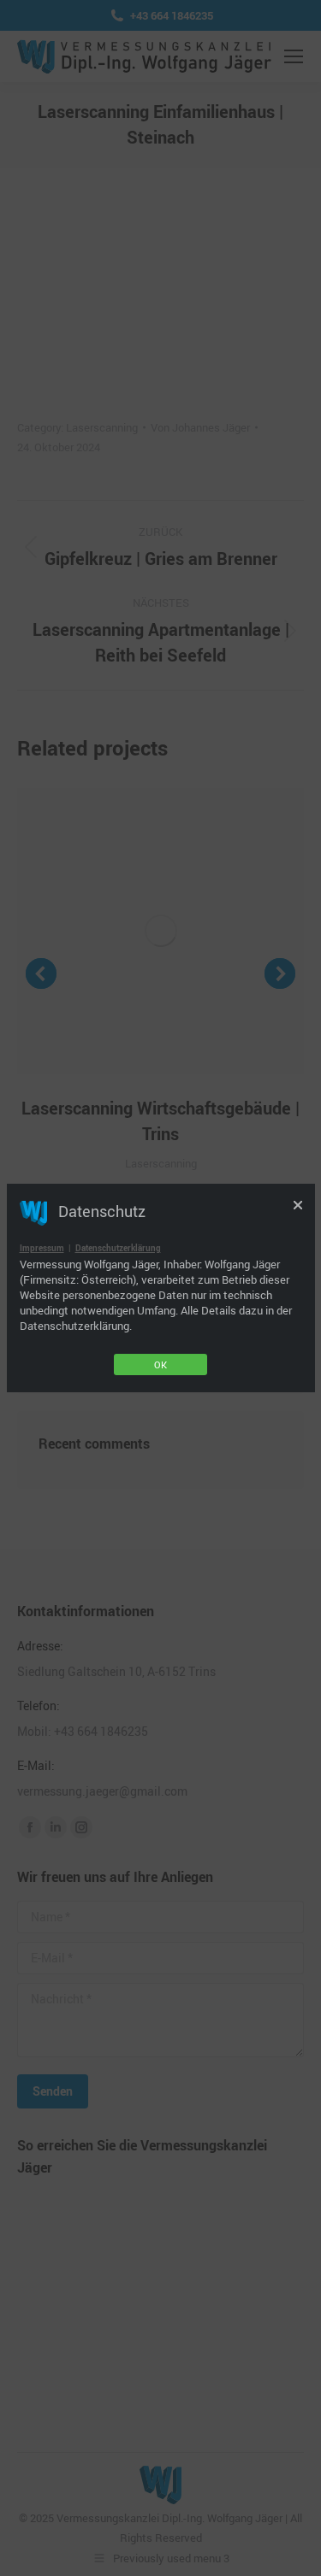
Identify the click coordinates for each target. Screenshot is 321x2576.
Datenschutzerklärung (118, 1248)
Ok (160, 1364)
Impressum (42, 1248)
